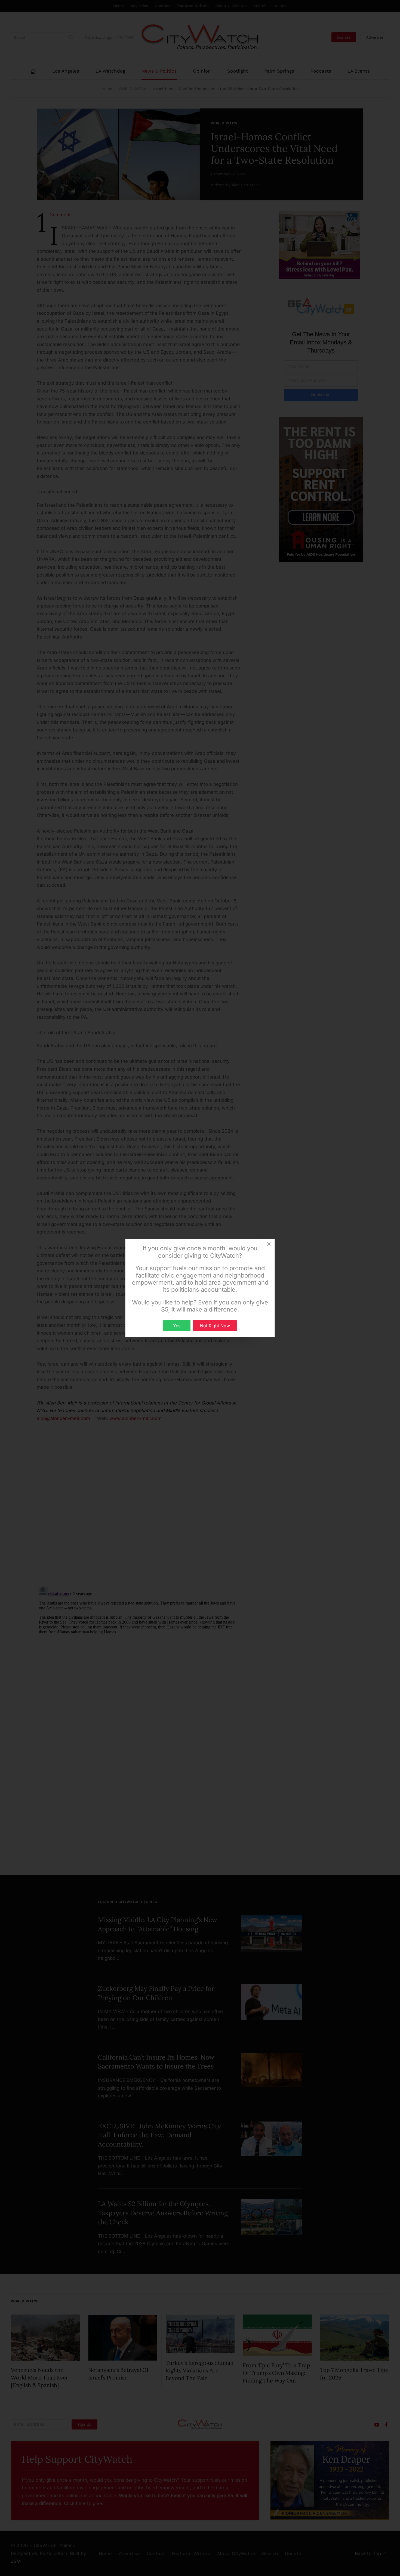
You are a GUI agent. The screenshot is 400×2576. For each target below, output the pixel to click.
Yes (177, 1326)
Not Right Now (215, 1326)
